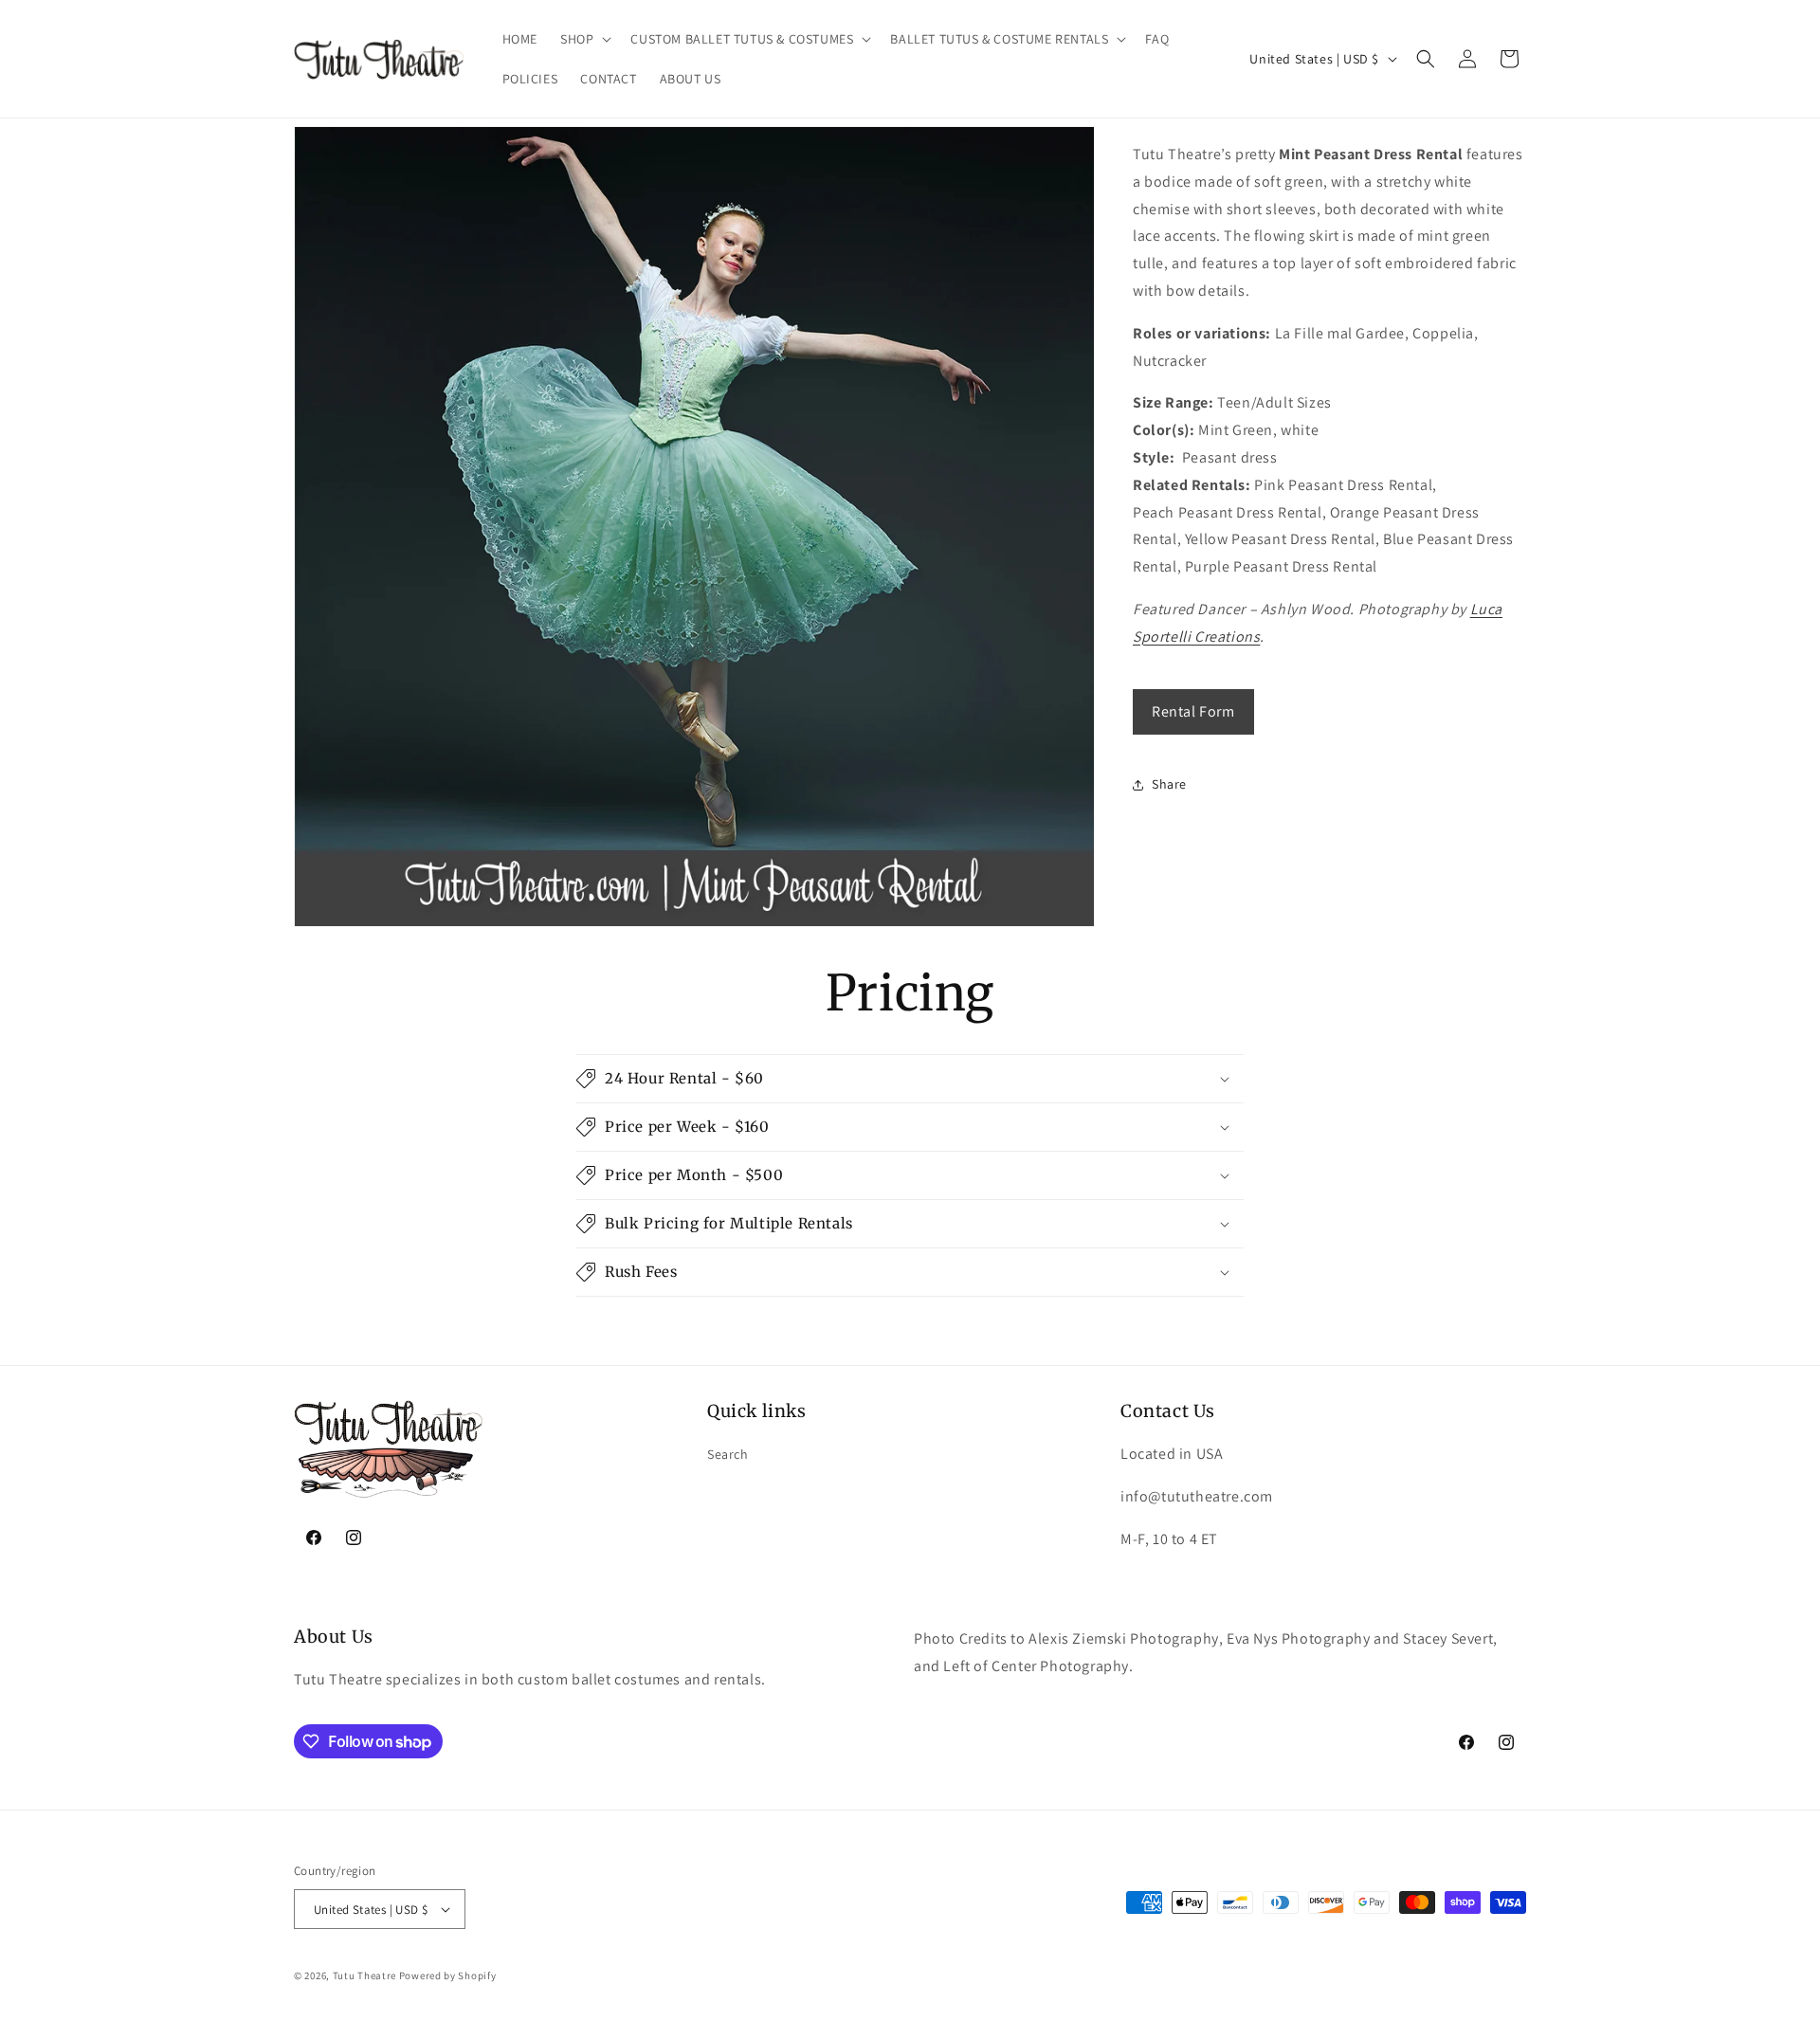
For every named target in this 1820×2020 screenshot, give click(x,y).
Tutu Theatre (364, 1975)
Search (728, 1454)
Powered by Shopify (448, 1975)
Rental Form (1193, 711)
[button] (584, 39)
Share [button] (1169, 784)
